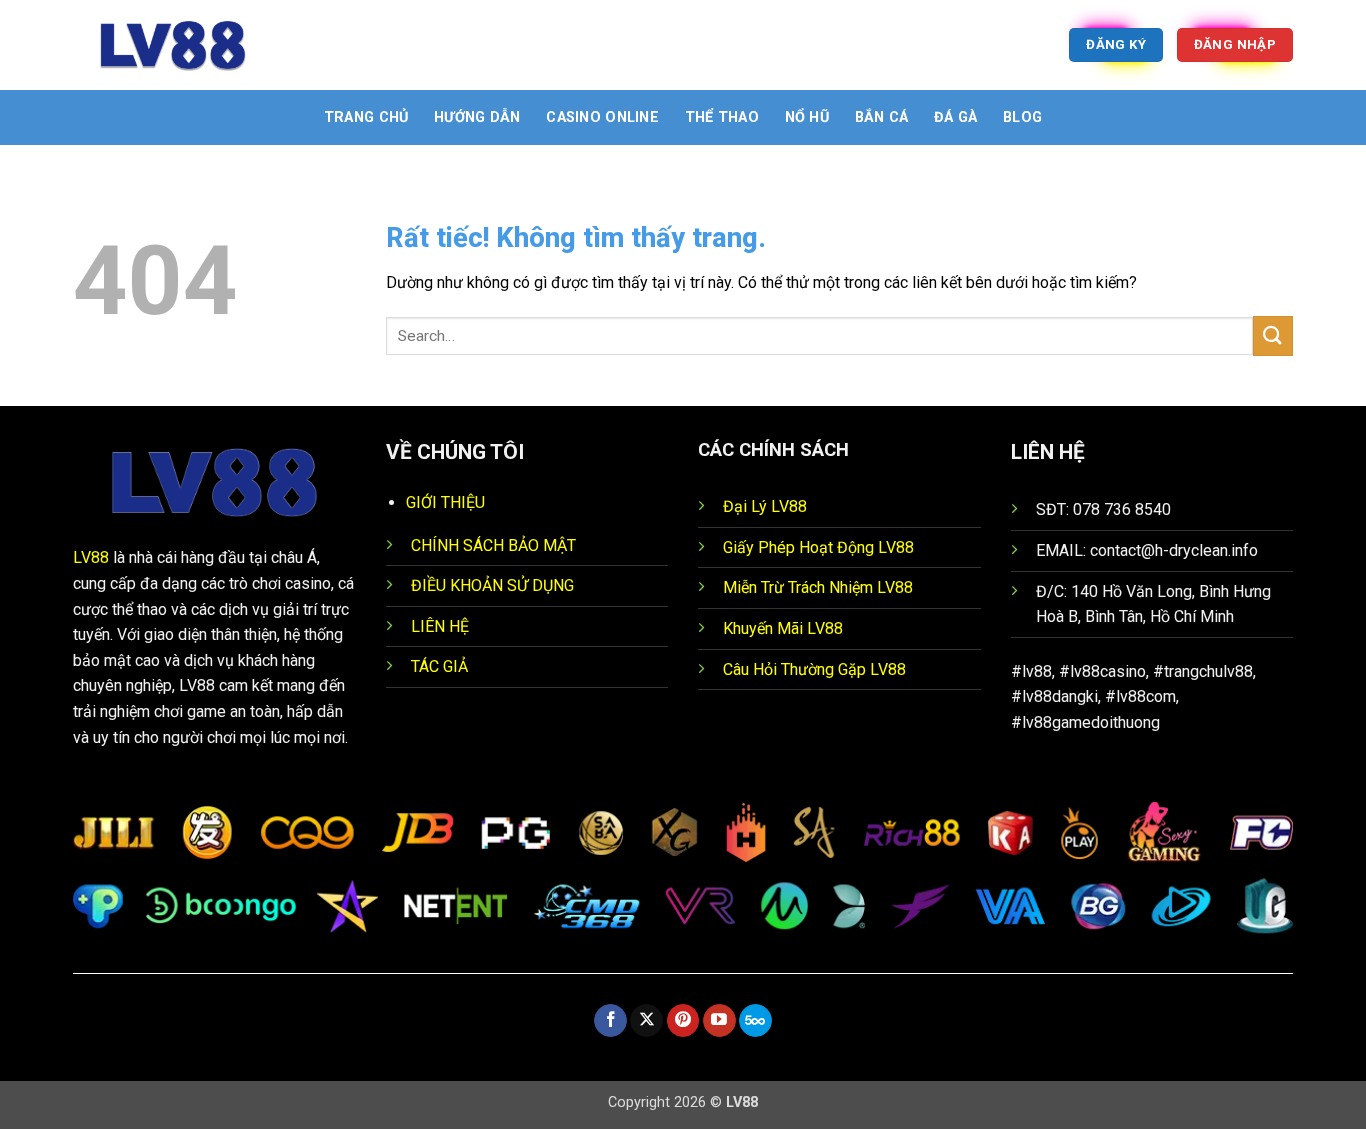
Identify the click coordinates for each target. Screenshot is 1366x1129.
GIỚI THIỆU (445, 502)
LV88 (91, 557)
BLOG (1022, 117)
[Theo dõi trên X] (646, 1021)
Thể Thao (722, 117)
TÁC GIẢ (439, 666)
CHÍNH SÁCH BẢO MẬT (493, 545)
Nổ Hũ (807, 117)
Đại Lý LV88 (765, 506)
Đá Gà (955, 117)
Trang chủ (366, 117)
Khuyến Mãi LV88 (783, 628)
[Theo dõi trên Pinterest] (683, 1021)
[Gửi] (1273, 335)
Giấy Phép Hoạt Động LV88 (818, 547)
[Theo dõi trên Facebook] (610, 1021)
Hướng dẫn (477, 117)
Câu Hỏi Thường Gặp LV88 (814, 669)
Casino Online (602, 117)
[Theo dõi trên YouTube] (719, 1021)
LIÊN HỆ (440, 626)
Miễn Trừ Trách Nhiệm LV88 (818, 587)
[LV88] (173, 45)
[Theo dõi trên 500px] (755, 1021)
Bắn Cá (882, 117)
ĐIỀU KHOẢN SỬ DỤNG (492, 585)
